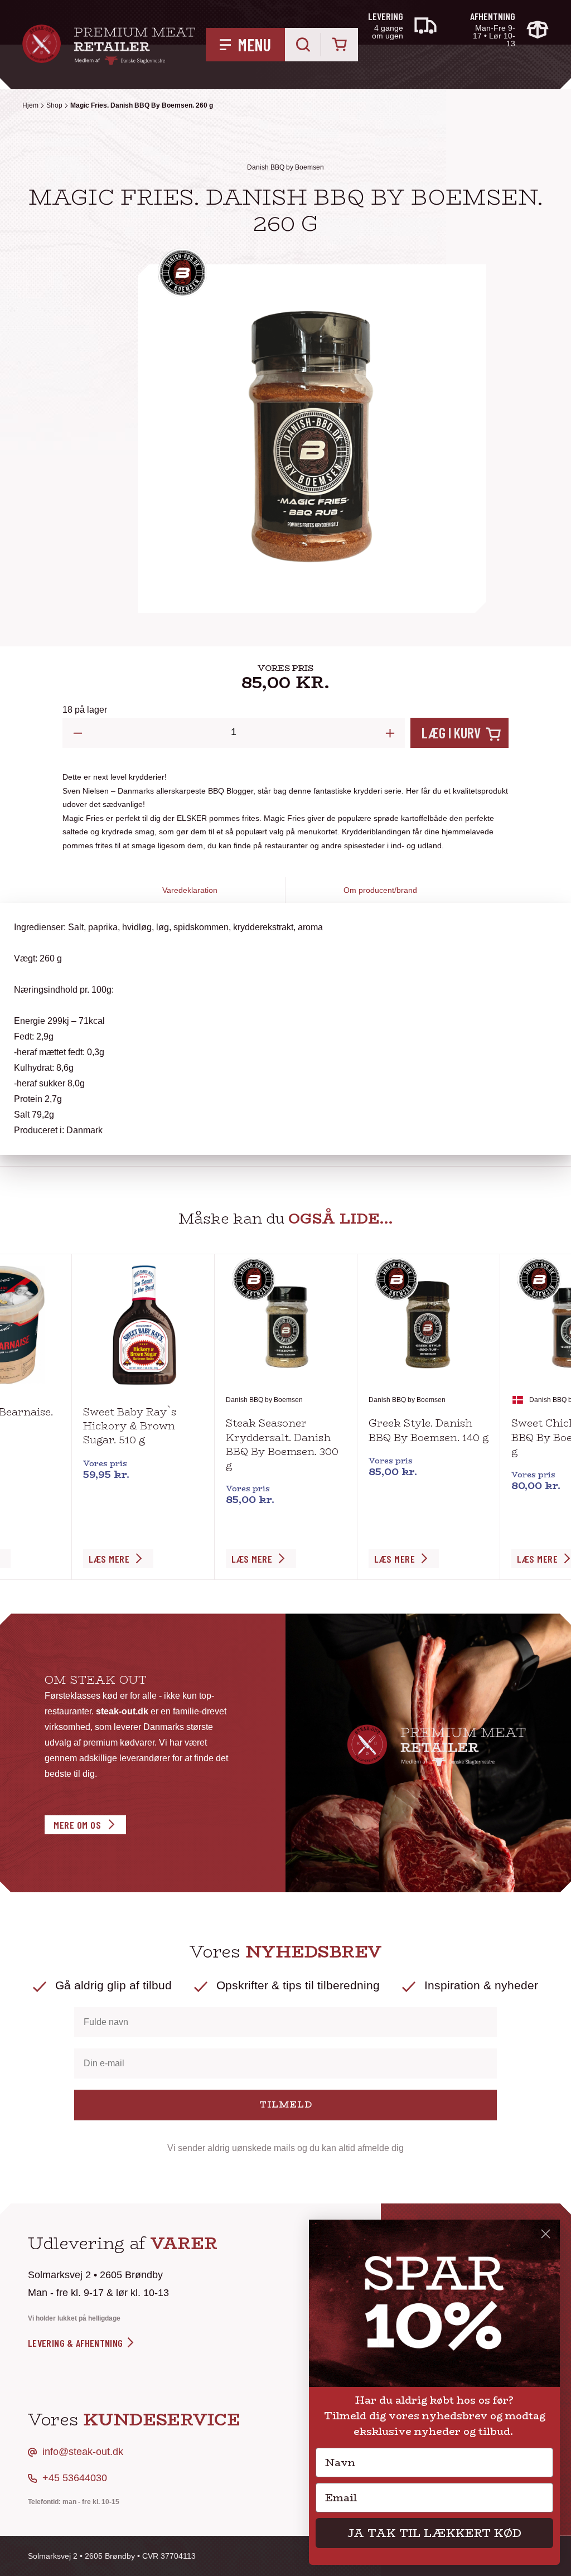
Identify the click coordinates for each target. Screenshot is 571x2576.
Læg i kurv (451, 733)
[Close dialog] (546, 2234)
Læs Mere (109, 1559)
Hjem (30, 105)
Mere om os (77, 1825)
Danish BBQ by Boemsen (285, 167)
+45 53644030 (75, 2478)
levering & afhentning (77, 2343)
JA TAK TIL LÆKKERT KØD (434, 2533)
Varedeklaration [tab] (190, 890)
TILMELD (286, 2104)
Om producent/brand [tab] (380, 890)
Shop (54, 105)
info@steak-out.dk (83, 2452)
